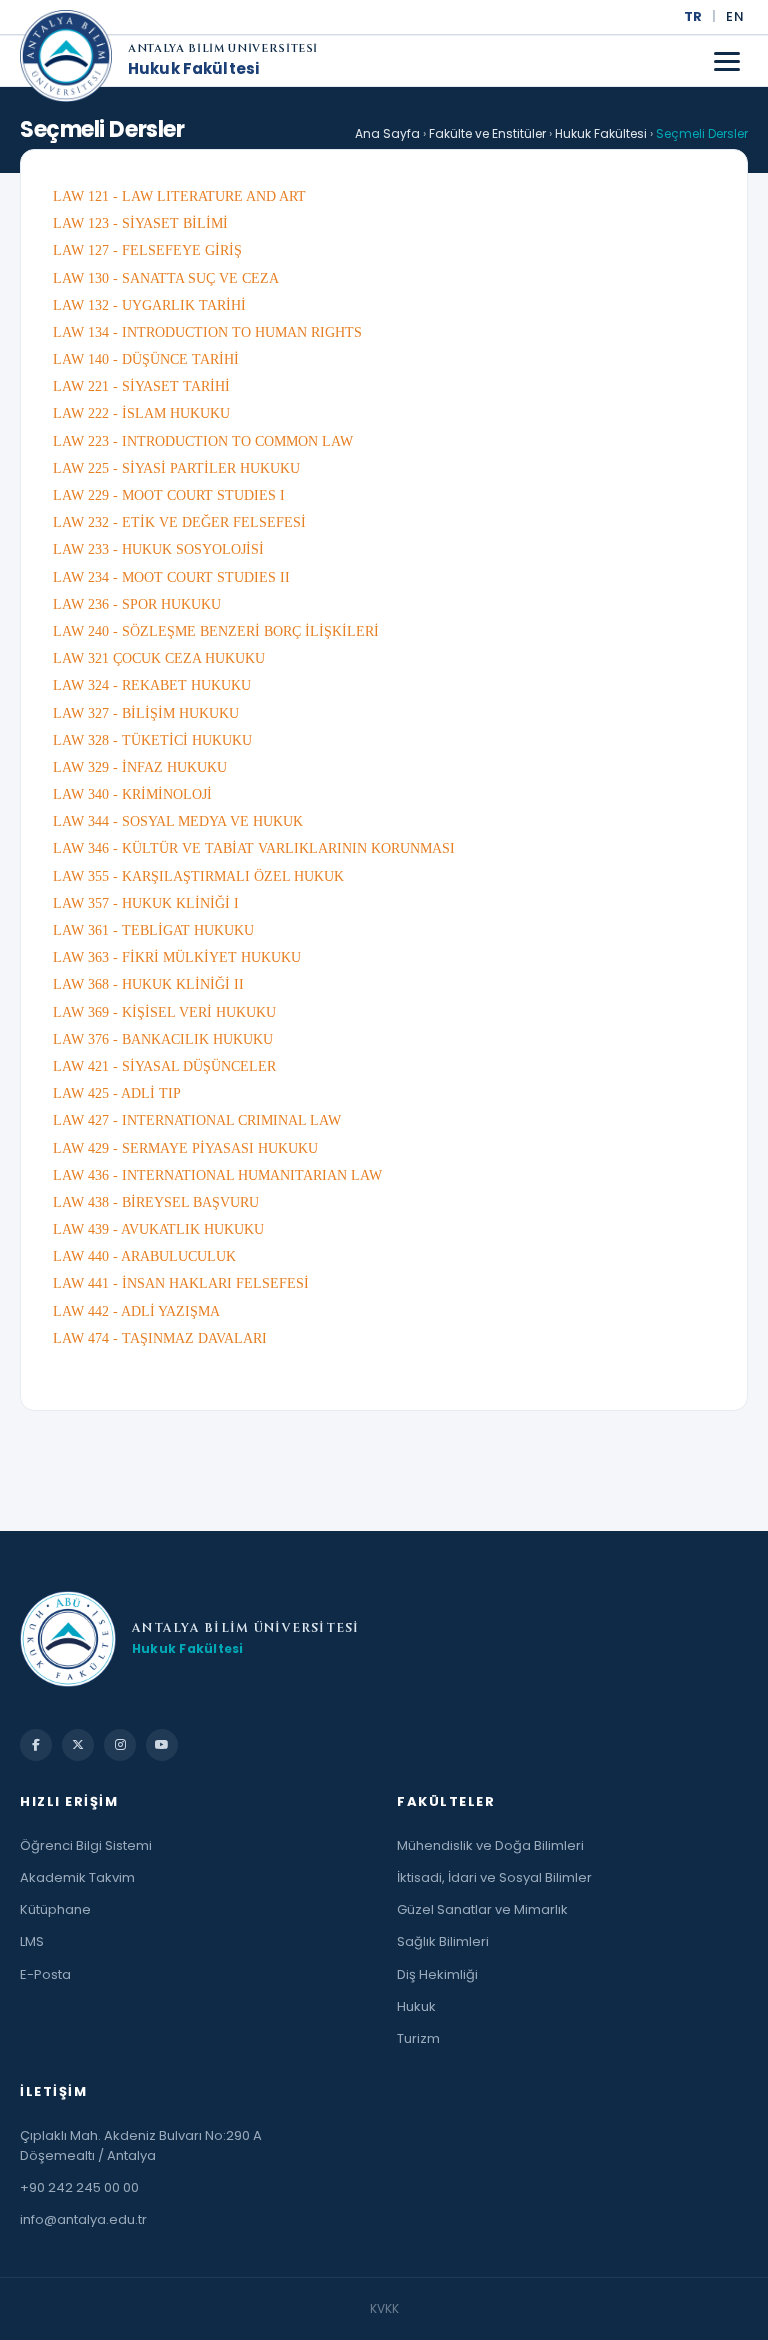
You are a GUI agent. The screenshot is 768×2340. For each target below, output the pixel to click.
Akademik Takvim (77, 1877)
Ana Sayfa (387, 133)
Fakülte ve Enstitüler (487, 133)
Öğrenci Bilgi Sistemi (86, 1845)
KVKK (384, 2308)
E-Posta (45, 1974)
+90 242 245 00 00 (79, 2187)
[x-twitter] (78, 1745)
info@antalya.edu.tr (83, 2219)
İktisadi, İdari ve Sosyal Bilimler (494, 1877)
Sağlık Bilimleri (443, 1941)
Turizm (418, 2038)
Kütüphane (55, 1909)
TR (693, 16)
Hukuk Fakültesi (193, 69)
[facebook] (36, 1745)
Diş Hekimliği (437, 1974)
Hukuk (416, 2006)
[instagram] (120, 1745)
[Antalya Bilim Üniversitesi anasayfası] (66, 61)
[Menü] (727, 61)
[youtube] (162, 1745)
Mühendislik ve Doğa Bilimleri (490, 1845)
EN (735, 16)
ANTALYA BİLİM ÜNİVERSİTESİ (223, 49)
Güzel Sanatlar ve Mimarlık (482, 1909)
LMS (32, 1941)
